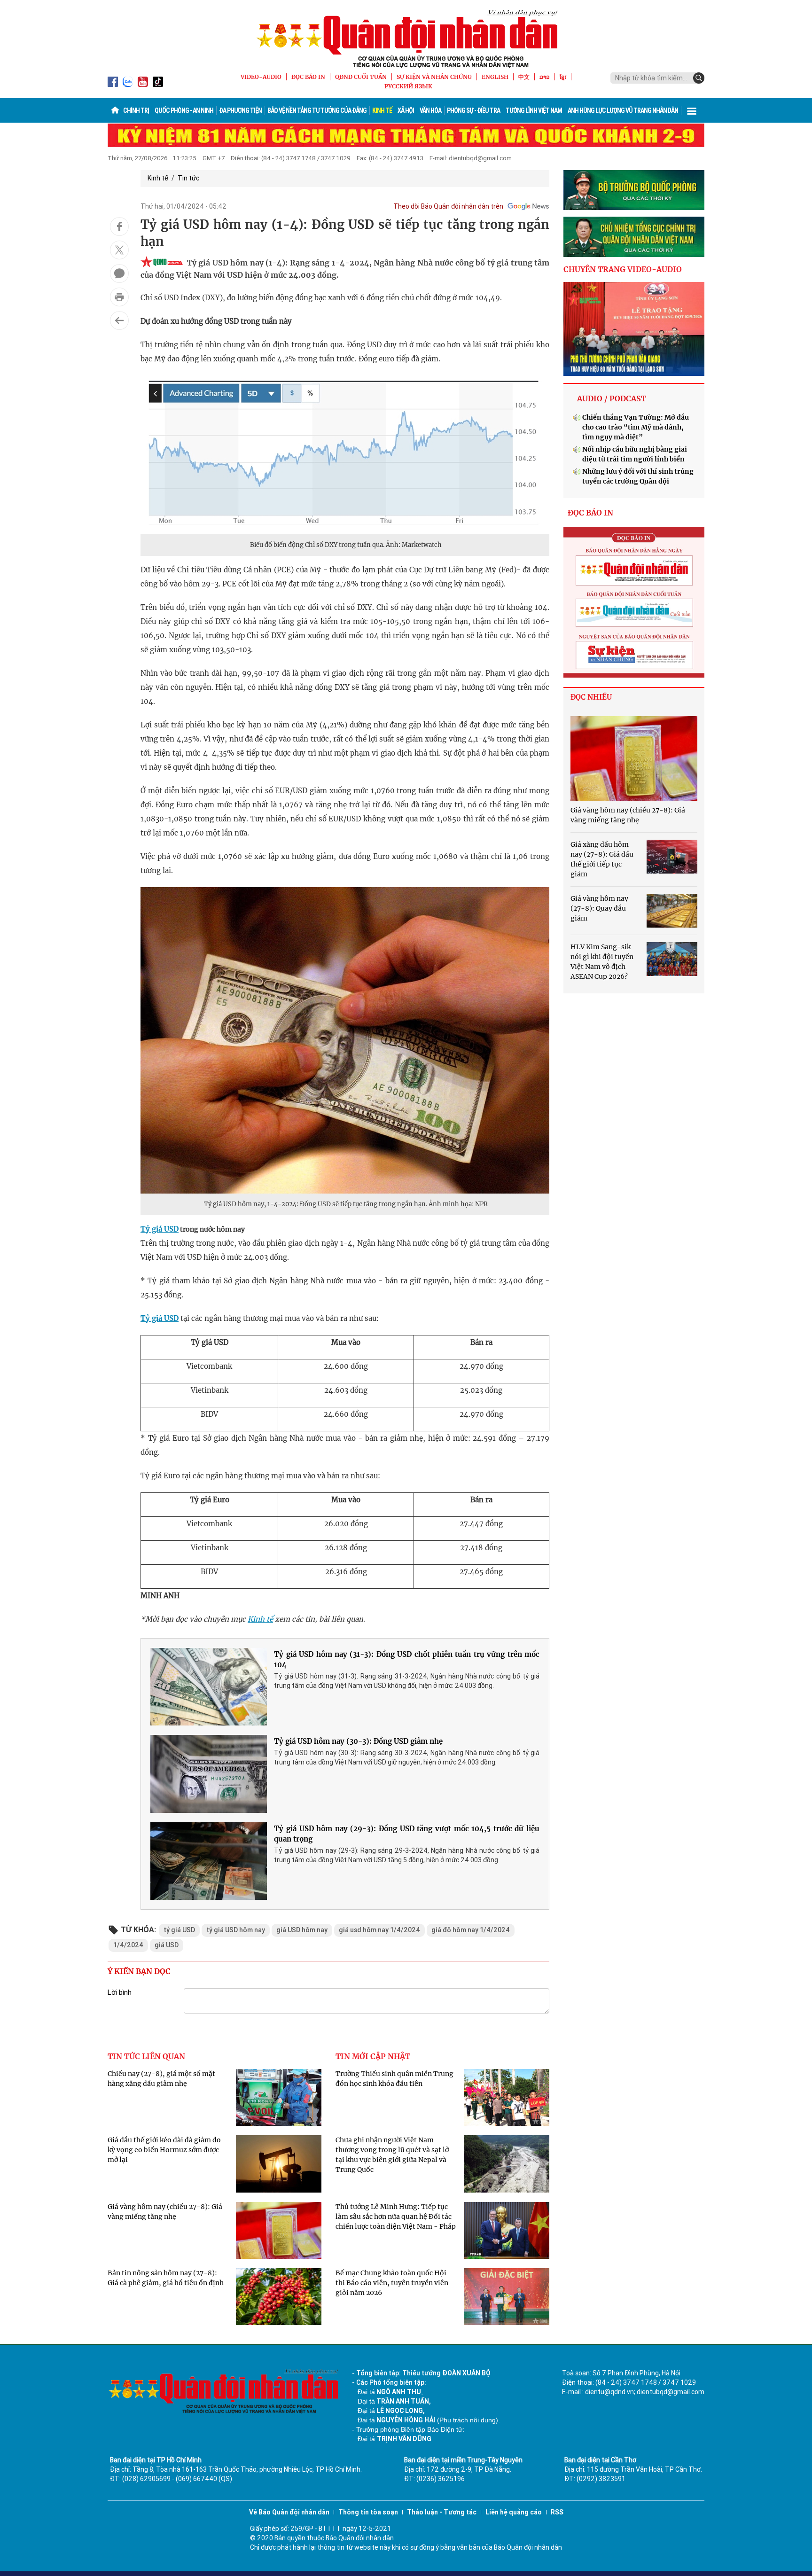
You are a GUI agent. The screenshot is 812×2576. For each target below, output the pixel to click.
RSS (557, 2512)
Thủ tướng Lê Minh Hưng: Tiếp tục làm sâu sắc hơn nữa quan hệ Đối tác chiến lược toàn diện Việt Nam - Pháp (396, 2217)
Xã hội (406, 110)
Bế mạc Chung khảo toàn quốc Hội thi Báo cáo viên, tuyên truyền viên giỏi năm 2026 (392, 2283)
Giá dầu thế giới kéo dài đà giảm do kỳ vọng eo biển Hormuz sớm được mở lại (164, 2150)
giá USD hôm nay (302, 1930)
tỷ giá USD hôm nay (236, 1930)
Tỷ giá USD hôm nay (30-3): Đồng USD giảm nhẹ (358, 1741)
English (495, 77)
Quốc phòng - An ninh (184, 110)
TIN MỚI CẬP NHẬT (373, 2056)
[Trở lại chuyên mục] (119, 320)
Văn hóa (430, 110)
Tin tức (188, 178)
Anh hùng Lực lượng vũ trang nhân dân (623, 110)
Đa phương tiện (240, 110)
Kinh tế (382, 110)
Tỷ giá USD (160, 1229)
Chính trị (136, 110)
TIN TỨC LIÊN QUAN (146, 2056)
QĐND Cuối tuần (361, 77)
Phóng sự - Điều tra (473, 110)
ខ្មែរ (563, 77)
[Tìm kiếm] (699, 78)
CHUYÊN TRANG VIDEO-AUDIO (623, 269)
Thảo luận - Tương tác (442, 2512)
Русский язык (408, 86)
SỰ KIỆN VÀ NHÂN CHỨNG (434, 77)
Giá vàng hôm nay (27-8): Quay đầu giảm (599, 908)
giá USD (167, 1945)
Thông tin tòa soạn (368, 2512)
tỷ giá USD (179, 1930)
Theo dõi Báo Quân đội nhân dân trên (448, 206)
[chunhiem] (634, 237)
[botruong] (634, 190)
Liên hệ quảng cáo (514, 2512)
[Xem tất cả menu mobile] (692, 110)
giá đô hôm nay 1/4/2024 (471, 1930)
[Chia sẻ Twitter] (119, 250)
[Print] (119, 297)
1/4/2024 (128, 1945)
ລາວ (545, 77)
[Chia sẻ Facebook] (119, 226)
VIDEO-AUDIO (261, 77)
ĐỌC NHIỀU (591, 697)
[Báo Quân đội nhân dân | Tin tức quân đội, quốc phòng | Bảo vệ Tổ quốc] (406, 39)
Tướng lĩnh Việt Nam (534, 110)
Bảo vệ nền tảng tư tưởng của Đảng (317, 110)
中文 (524, 77)
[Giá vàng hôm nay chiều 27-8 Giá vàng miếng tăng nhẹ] (634, 758)
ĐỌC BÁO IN (308, 77)
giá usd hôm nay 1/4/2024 (379, 1930)
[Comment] (119, 273)
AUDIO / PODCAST (612, 398)
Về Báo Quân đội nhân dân (289, 2512)
